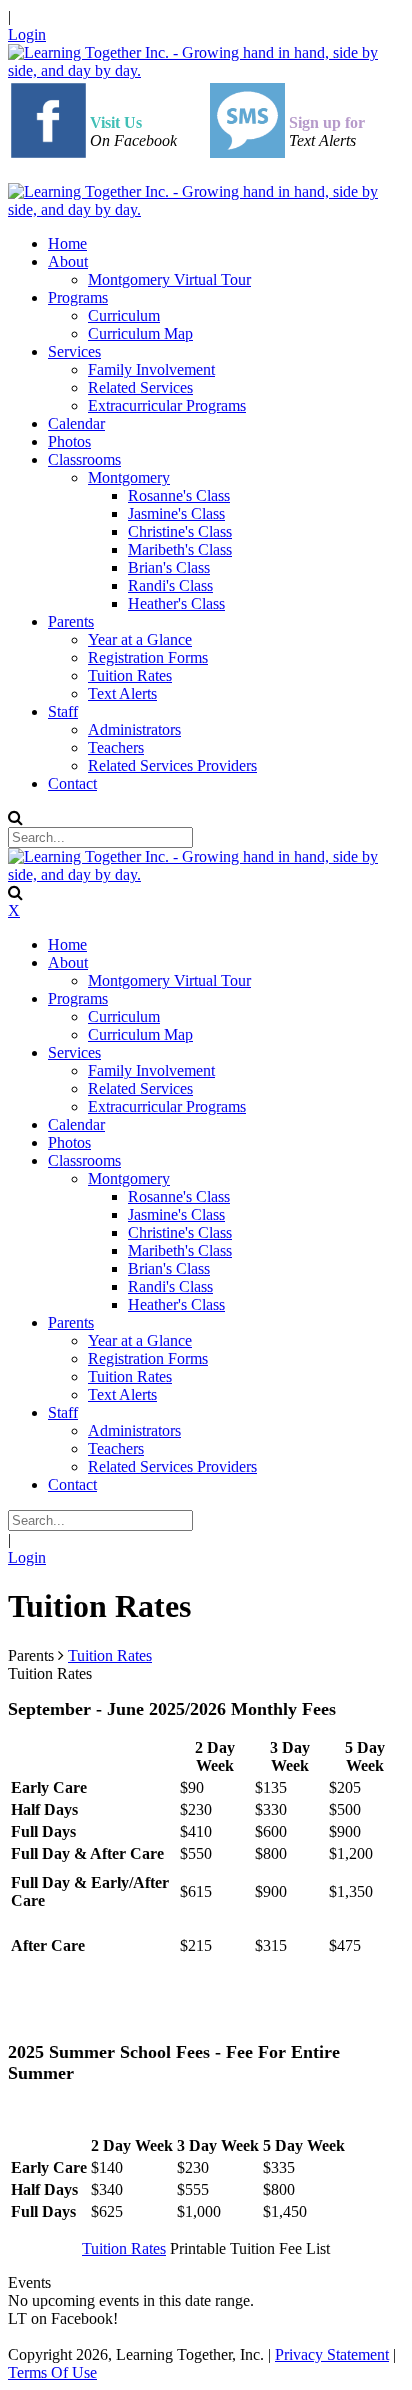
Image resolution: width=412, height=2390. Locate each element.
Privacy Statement (332, 2354)
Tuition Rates (124, 2248)
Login (27, 34)
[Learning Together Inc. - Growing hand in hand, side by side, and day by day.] (206, 70)
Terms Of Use (52, 2372)
